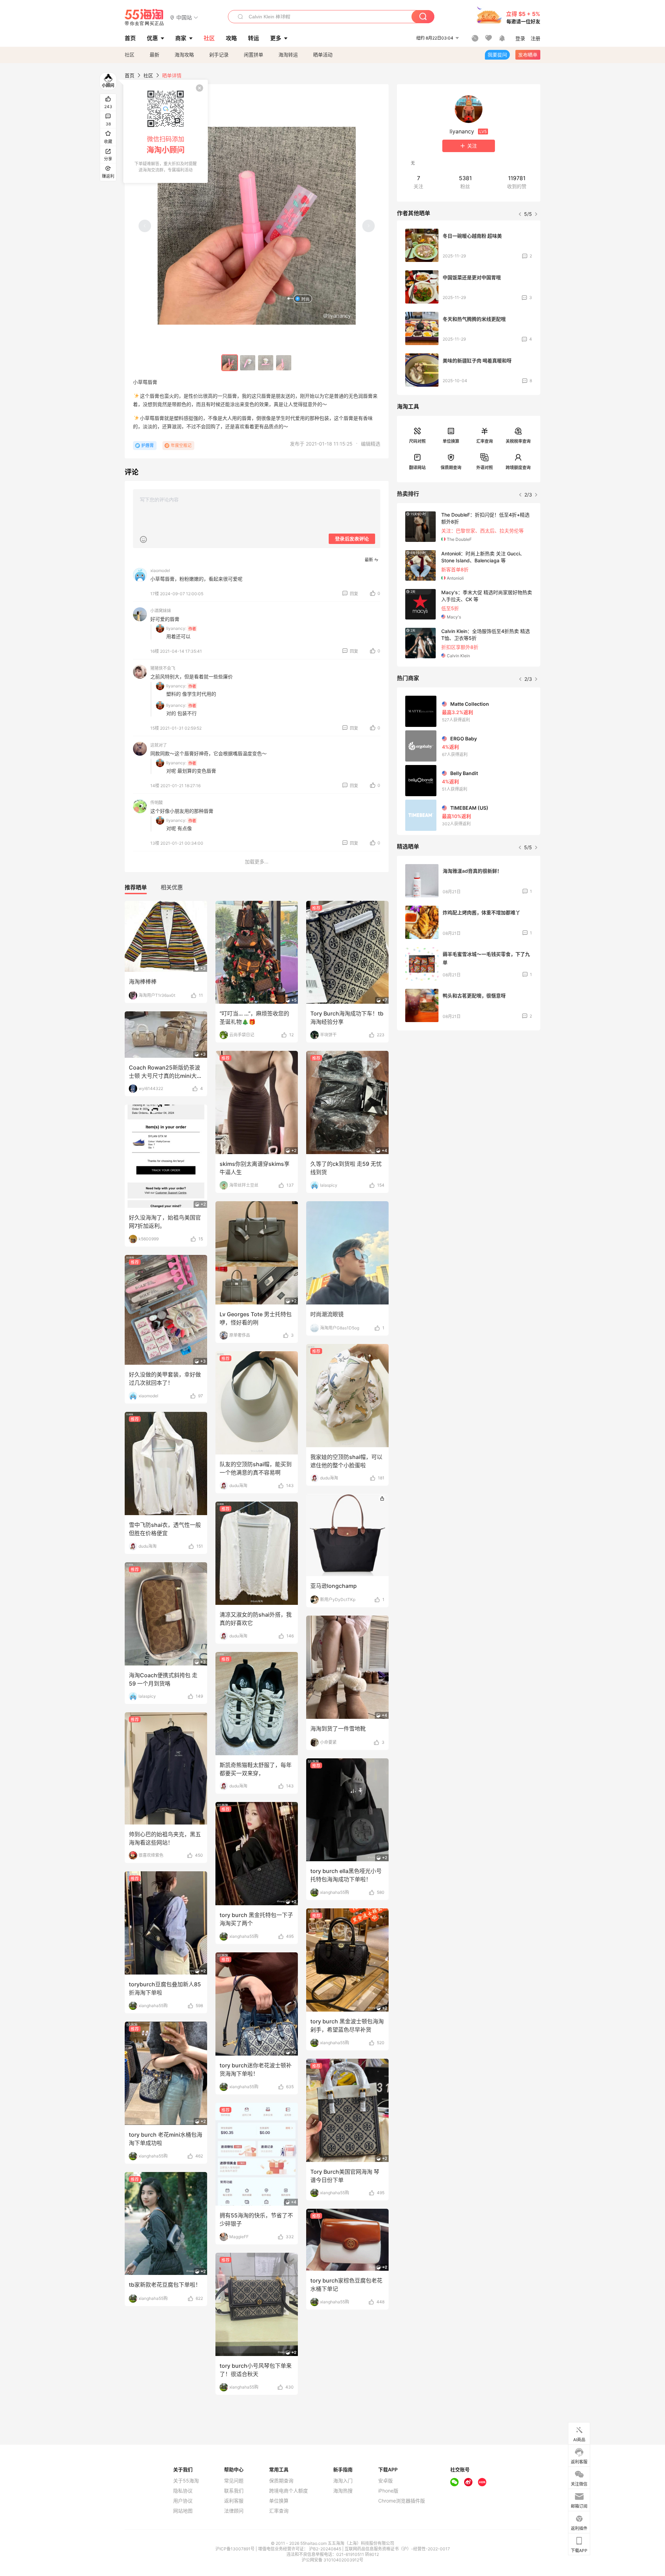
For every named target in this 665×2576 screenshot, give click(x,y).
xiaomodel (160, 570)
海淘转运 (288, 55)
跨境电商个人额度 (289, 2491)
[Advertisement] (469, 1087)
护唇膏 (148, 445)
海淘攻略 (184, 55)
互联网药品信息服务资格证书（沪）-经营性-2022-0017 (397, 2549)
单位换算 (451, 441)
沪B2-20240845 (326, 2549)
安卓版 (385, 2481)
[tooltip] (166, 131)
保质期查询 (451, 468)
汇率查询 (485, 441)
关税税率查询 (518, 441)
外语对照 (485, 468)
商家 (181, 38)
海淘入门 (343, 2481)
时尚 (305, 299)
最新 (154, 55)
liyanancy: (176, 628)
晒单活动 (323, 55)
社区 (130, 55)
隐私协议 (183, 2491)
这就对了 (159, 745)
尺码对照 (417, 441)
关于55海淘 (186, 2481)
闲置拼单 (254, 55)
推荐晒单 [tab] (136, 887)
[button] (184, 17)
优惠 (152, 38)
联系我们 (234, 2491)
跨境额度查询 (518, 468)
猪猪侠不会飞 (163, 668)
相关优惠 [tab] (172, 887)
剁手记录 (219, 55)
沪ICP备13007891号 (236, 2549)
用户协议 (183, 2501)
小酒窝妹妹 (161, 611)
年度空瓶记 (181, 445)
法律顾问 (234, 2511)
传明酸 (157, 803)
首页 (130, 75)
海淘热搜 (343, 2491)
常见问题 (234, 2481)
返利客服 (234, 2501)
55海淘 (144, 17)
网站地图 (183, 2511)
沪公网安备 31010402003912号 (332, 2560)
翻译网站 (417, 468)
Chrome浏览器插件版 (402, 2501)
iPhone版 (388, 2491)
